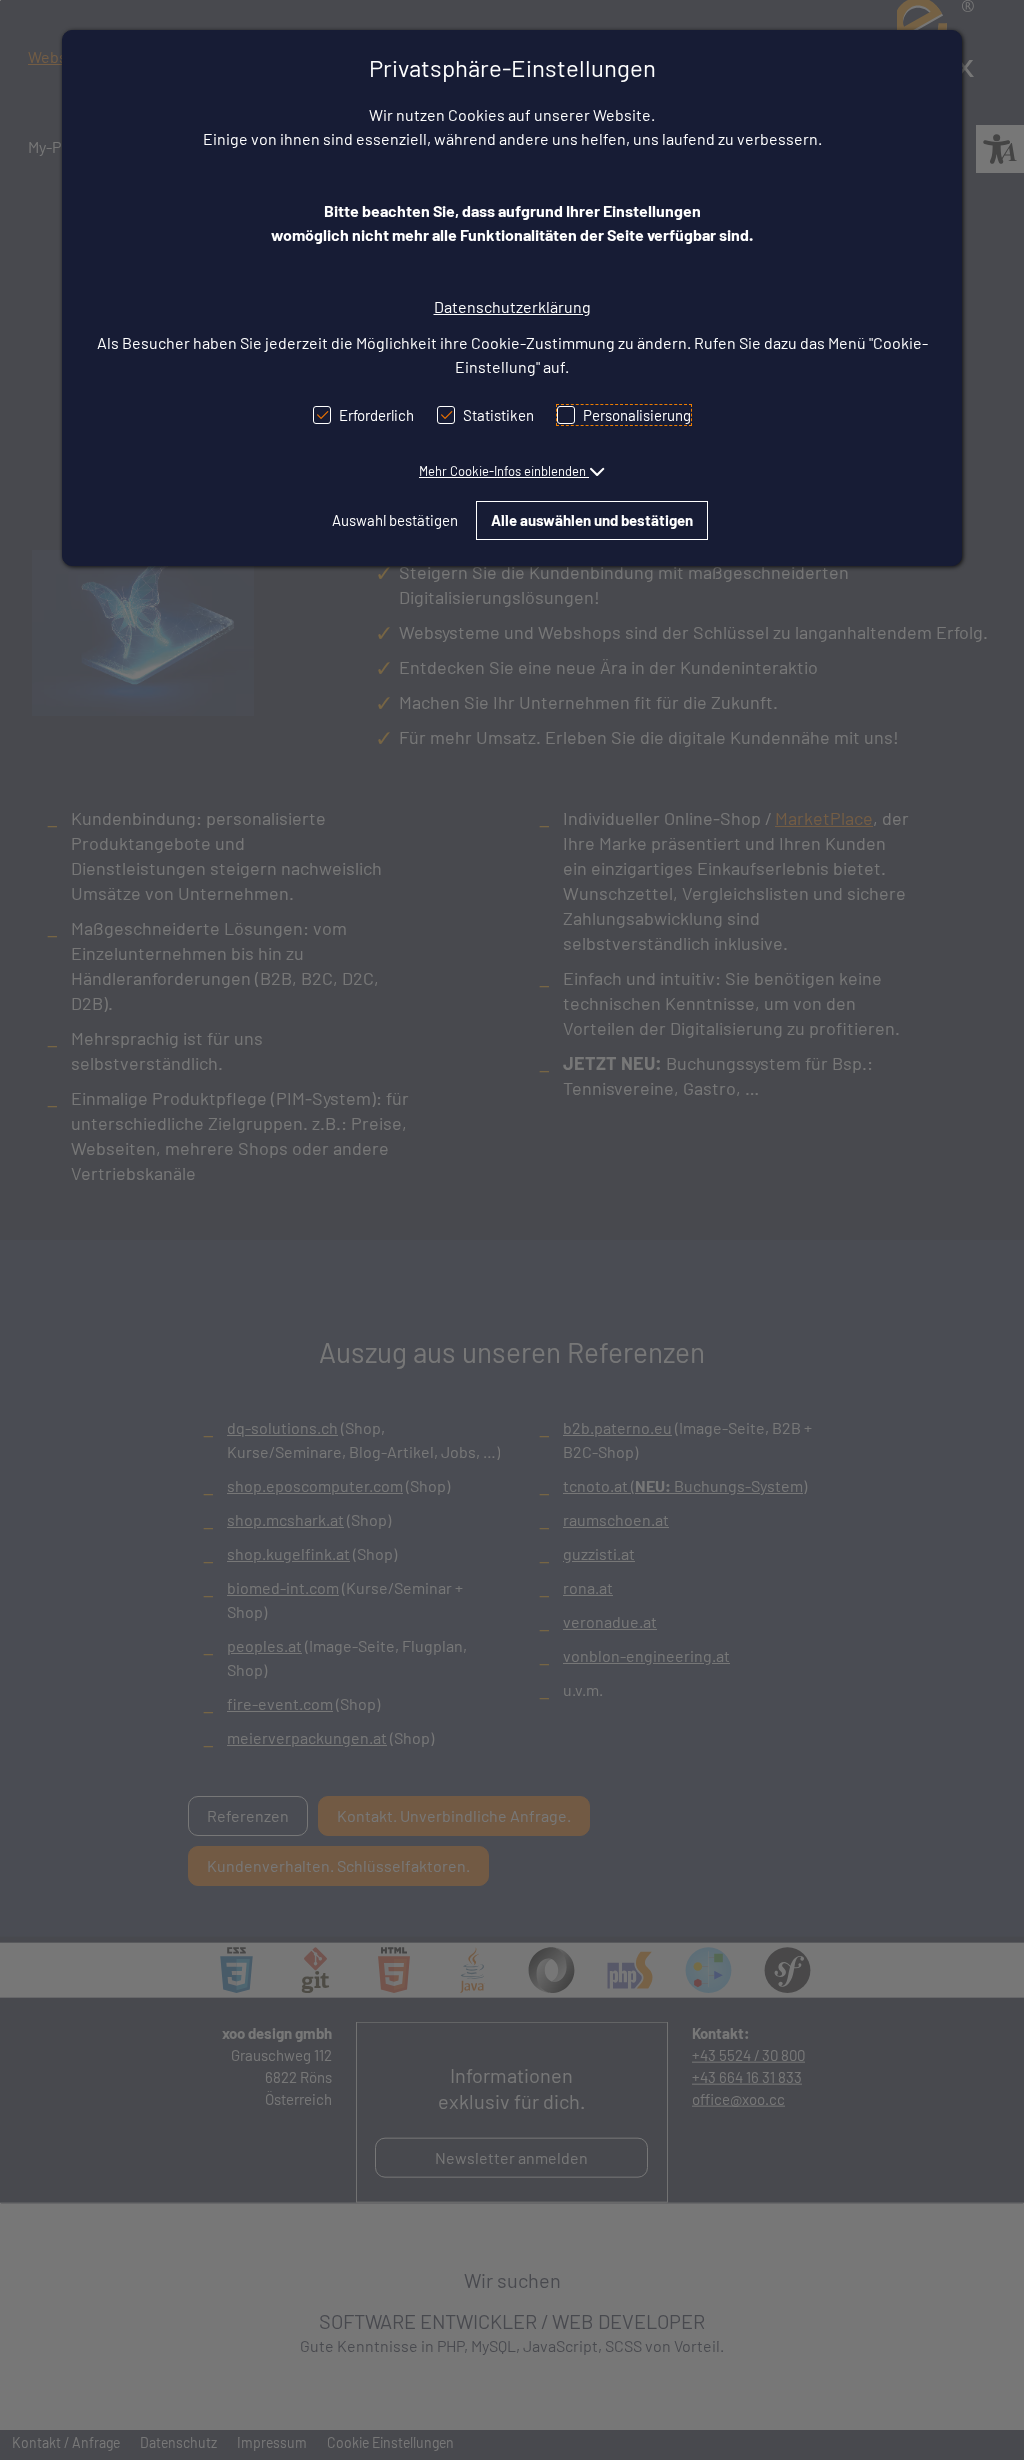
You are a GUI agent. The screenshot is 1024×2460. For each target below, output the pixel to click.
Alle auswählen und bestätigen (592, 520)
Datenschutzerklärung (512, 306)
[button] (512, 471)
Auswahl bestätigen (395, 520)
